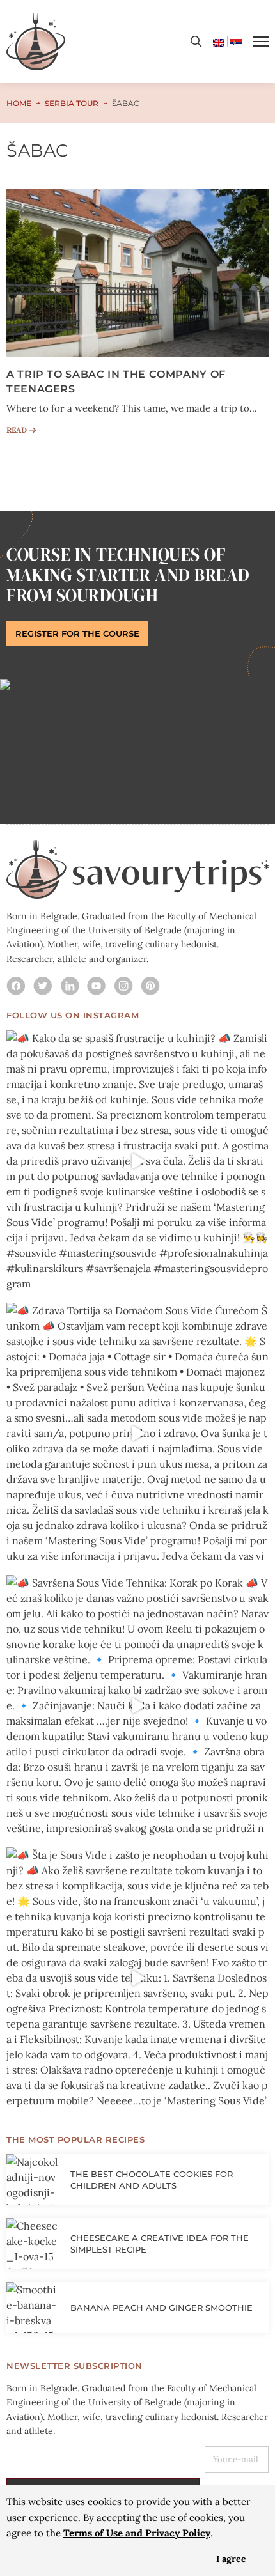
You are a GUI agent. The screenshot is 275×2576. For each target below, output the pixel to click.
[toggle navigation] (261, 42)
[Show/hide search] (196, 42)
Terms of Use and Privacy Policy (137, 2533)
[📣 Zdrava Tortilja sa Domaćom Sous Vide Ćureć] (137, 1434)
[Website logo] (36, 42)
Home (19, 103)
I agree (231, 2559)
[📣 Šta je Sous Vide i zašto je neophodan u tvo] (137, 1978)
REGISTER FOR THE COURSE (77, 633)
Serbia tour (72, 103)
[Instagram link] (16, 986)
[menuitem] (219, 42)
